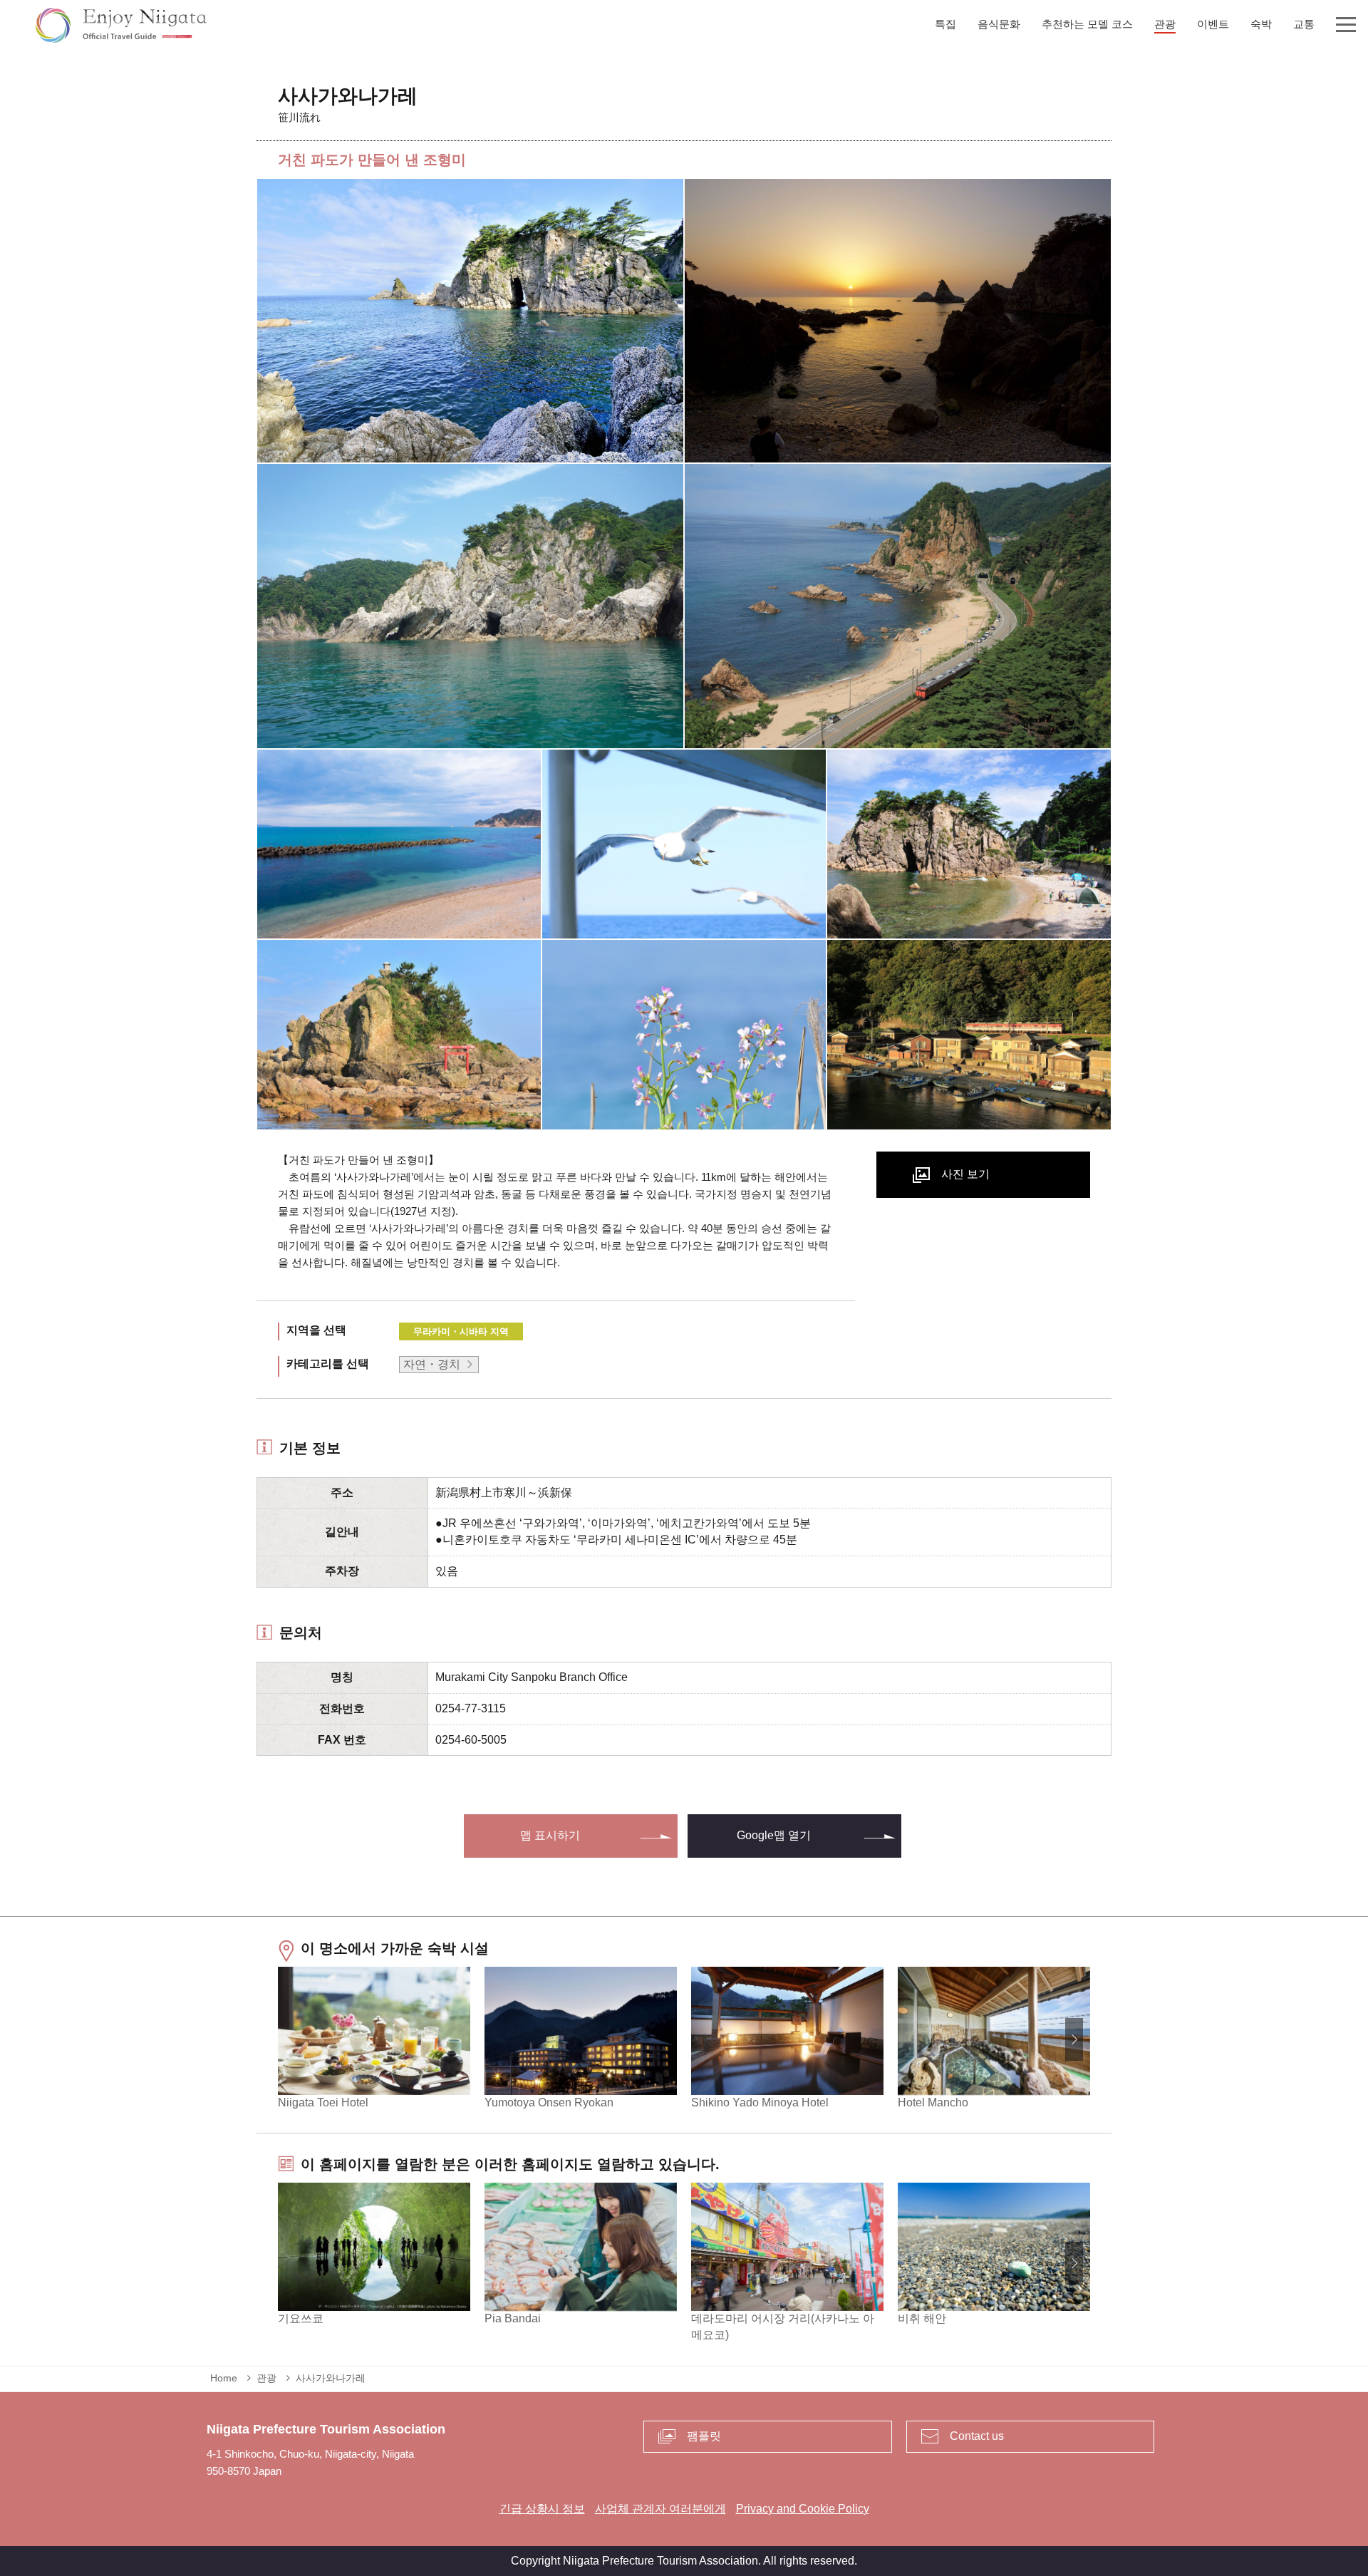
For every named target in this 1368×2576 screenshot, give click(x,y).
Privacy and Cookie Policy (803, 2509)
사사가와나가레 (331, 2378)
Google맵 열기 (774, 1835)
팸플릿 (704, 2436)
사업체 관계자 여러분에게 (660, 2509)
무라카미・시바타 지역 (461, 1331)
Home (224, 2378)
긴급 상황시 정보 (542, 2509)
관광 (266, 2378)
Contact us (977, 2436)
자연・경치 (432, 1364)
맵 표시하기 (550, 1835)
